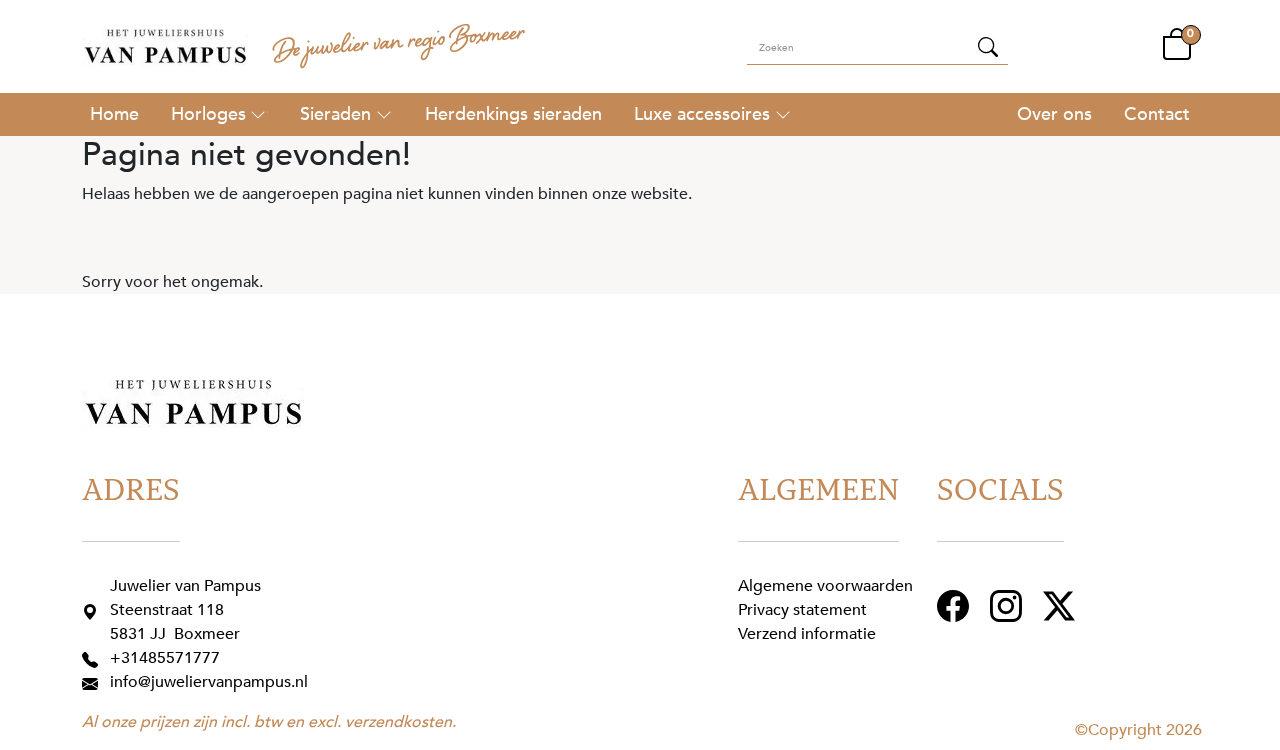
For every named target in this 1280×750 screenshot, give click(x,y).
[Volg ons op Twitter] (1061, 605)
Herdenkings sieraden (513, 114)
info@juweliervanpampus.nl (209, 682)
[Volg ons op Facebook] (955, 605)
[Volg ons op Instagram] (1008, 605)
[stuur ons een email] (94, 682)
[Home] (114, 114)
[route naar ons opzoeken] (94, 610)
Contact (1157, 114)
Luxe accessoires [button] (702, 114)
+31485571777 (165, 658)
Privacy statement (802, 610)
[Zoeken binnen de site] (988, 46)
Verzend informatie (807, 634)
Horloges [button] (208, 114)
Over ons (1054, 114)
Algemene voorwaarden (825, 586)
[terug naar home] (165, 46)
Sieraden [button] (335, 114)
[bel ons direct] (94, 658)
